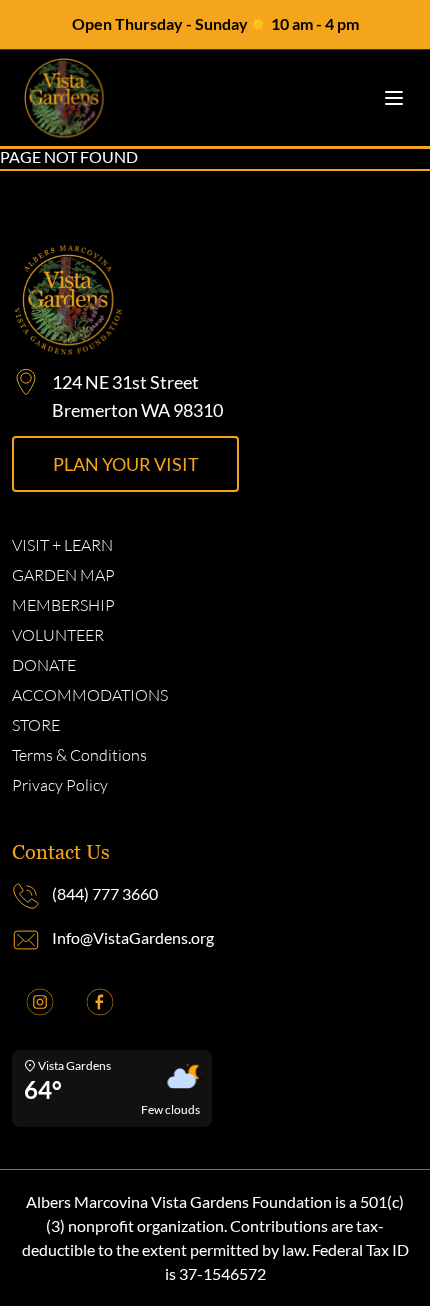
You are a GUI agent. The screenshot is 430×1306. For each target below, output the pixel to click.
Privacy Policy (60, 785)
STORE (36, 725)
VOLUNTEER (58, 635)
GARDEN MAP (63, 575)
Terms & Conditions (79, 755)
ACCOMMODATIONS (90, 695)
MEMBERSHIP (63, 605)
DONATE (44, 665)
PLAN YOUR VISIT (126, 464)
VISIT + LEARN (62, 545)
